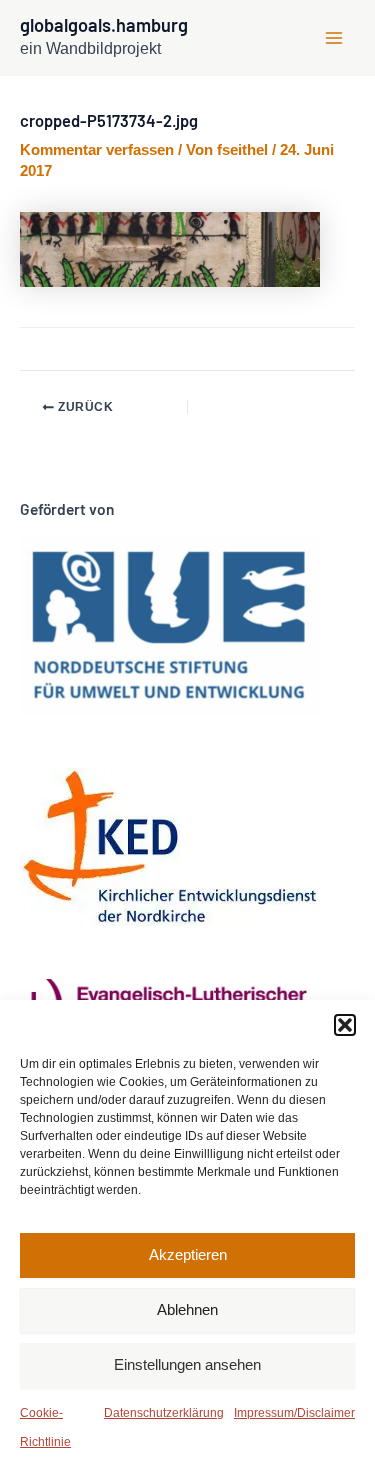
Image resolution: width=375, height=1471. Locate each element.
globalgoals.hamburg (104, 25)
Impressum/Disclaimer (294, 1413)
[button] (345, 1025)
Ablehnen (187, 1309)
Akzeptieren (188, 1254)
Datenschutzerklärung (164, 1413)
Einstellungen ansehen (187, 1364)
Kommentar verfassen (97, 150)
